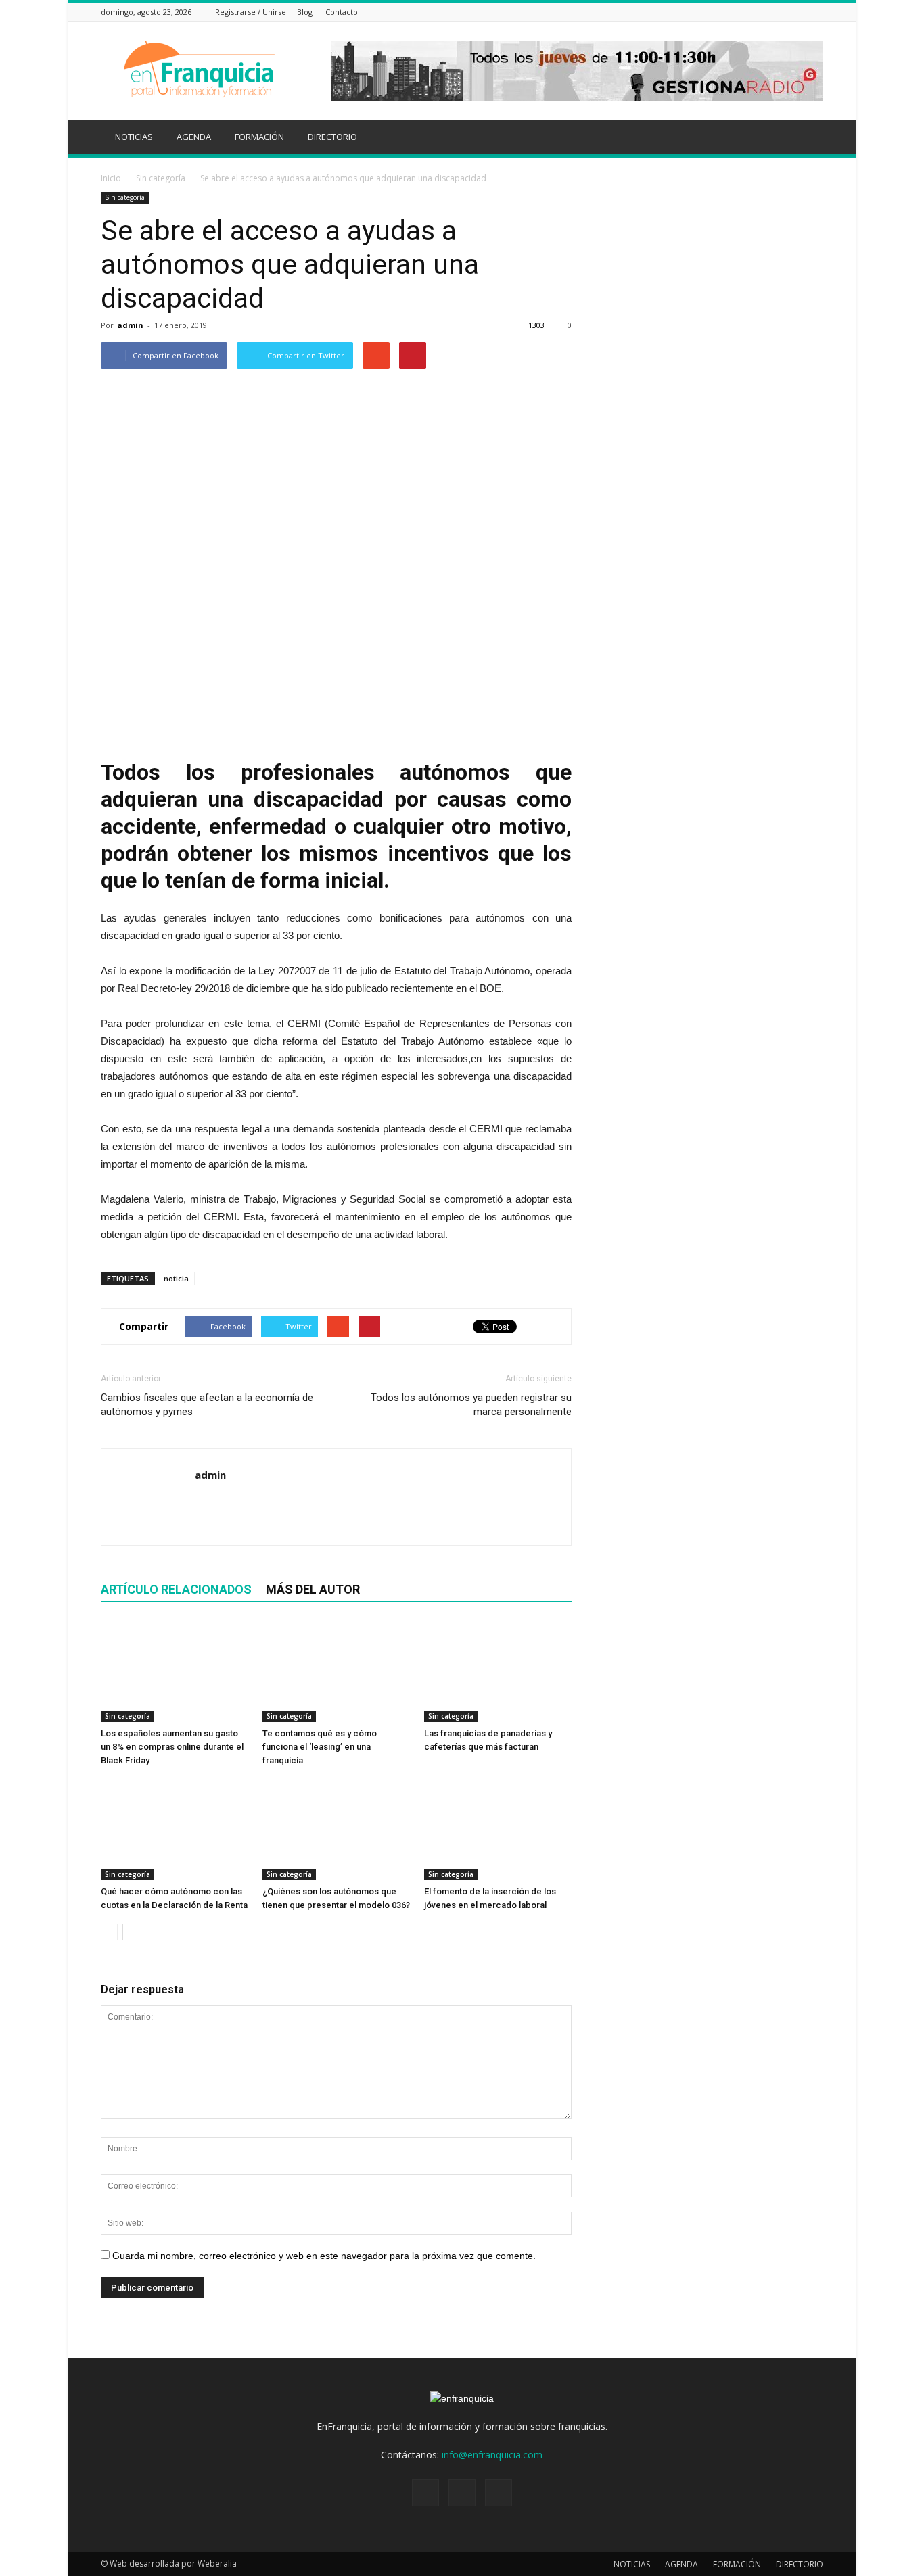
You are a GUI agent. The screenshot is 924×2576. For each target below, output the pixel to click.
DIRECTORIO (332, 137)
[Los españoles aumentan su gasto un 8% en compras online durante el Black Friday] (175, 1671)
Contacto (342, 12)
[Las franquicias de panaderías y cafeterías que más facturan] (498, 1671)
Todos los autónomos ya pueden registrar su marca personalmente (471, 1405)
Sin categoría (125, 197)
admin (130, 325)
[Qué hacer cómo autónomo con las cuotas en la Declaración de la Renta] (175, 1830)
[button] (807, 139)
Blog (305, 12)
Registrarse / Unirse (251, 12)
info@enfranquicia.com (492, 2455)
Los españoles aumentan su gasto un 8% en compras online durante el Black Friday (172, 1747)
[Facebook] (782, 12)
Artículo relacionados (176, 1589)
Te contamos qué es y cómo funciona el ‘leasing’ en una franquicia (320, 1747)
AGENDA (194, 137)
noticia (176, 1278)
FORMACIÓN (259, 137)
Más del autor (313, 1589)
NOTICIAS (134, 137)
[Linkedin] (799, 12)
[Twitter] (816, 12)
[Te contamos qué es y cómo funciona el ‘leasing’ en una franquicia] (336, 1671)
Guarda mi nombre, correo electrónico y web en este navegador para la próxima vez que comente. (324, 2256)
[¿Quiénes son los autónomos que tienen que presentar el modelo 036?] (336, 1830)
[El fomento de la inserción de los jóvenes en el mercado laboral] (498, 1830)
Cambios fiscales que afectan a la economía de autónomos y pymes (207, 1405)
